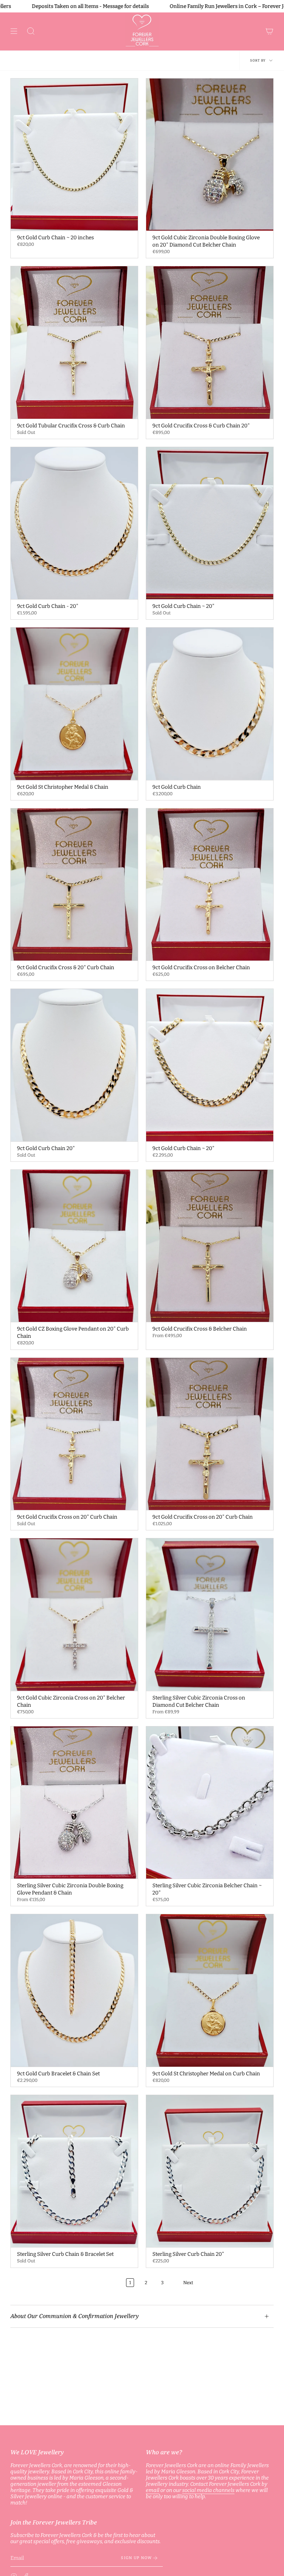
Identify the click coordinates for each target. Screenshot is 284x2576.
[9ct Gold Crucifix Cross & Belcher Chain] (210, 1246)
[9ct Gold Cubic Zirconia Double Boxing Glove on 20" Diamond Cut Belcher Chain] (210, 155)
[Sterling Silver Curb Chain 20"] (210, 2171)
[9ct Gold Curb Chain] (210, 704)
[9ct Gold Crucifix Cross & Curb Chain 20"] (210, 342)
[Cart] (269, 31)
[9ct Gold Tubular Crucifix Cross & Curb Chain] (74, 342)
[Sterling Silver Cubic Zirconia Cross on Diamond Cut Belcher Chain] (210, 1614)
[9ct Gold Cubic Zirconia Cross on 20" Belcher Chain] (74, 1614)
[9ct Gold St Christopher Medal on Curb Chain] (210, 1990)
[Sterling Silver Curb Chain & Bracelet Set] (74, 2171)
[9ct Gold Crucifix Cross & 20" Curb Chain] (74, 884)
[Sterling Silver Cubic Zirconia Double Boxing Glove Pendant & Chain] (74, 1803)
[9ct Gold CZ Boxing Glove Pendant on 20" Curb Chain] (74, 1246)
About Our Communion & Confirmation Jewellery (75, 2316)
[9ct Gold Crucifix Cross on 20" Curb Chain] (74, 1434)
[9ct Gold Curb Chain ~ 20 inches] (74, 155)
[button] (31, 31)
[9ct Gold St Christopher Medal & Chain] (74, 704)
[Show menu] (14, 31)
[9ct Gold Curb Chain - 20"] (74, 523)
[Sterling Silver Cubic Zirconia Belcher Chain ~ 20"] (210, 1803)
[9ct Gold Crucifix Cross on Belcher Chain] (210, 884)
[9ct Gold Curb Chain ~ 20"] (210, 523)
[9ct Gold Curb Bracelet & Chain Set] (74, 1990)
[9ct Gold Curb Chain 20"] (74, 1065)
